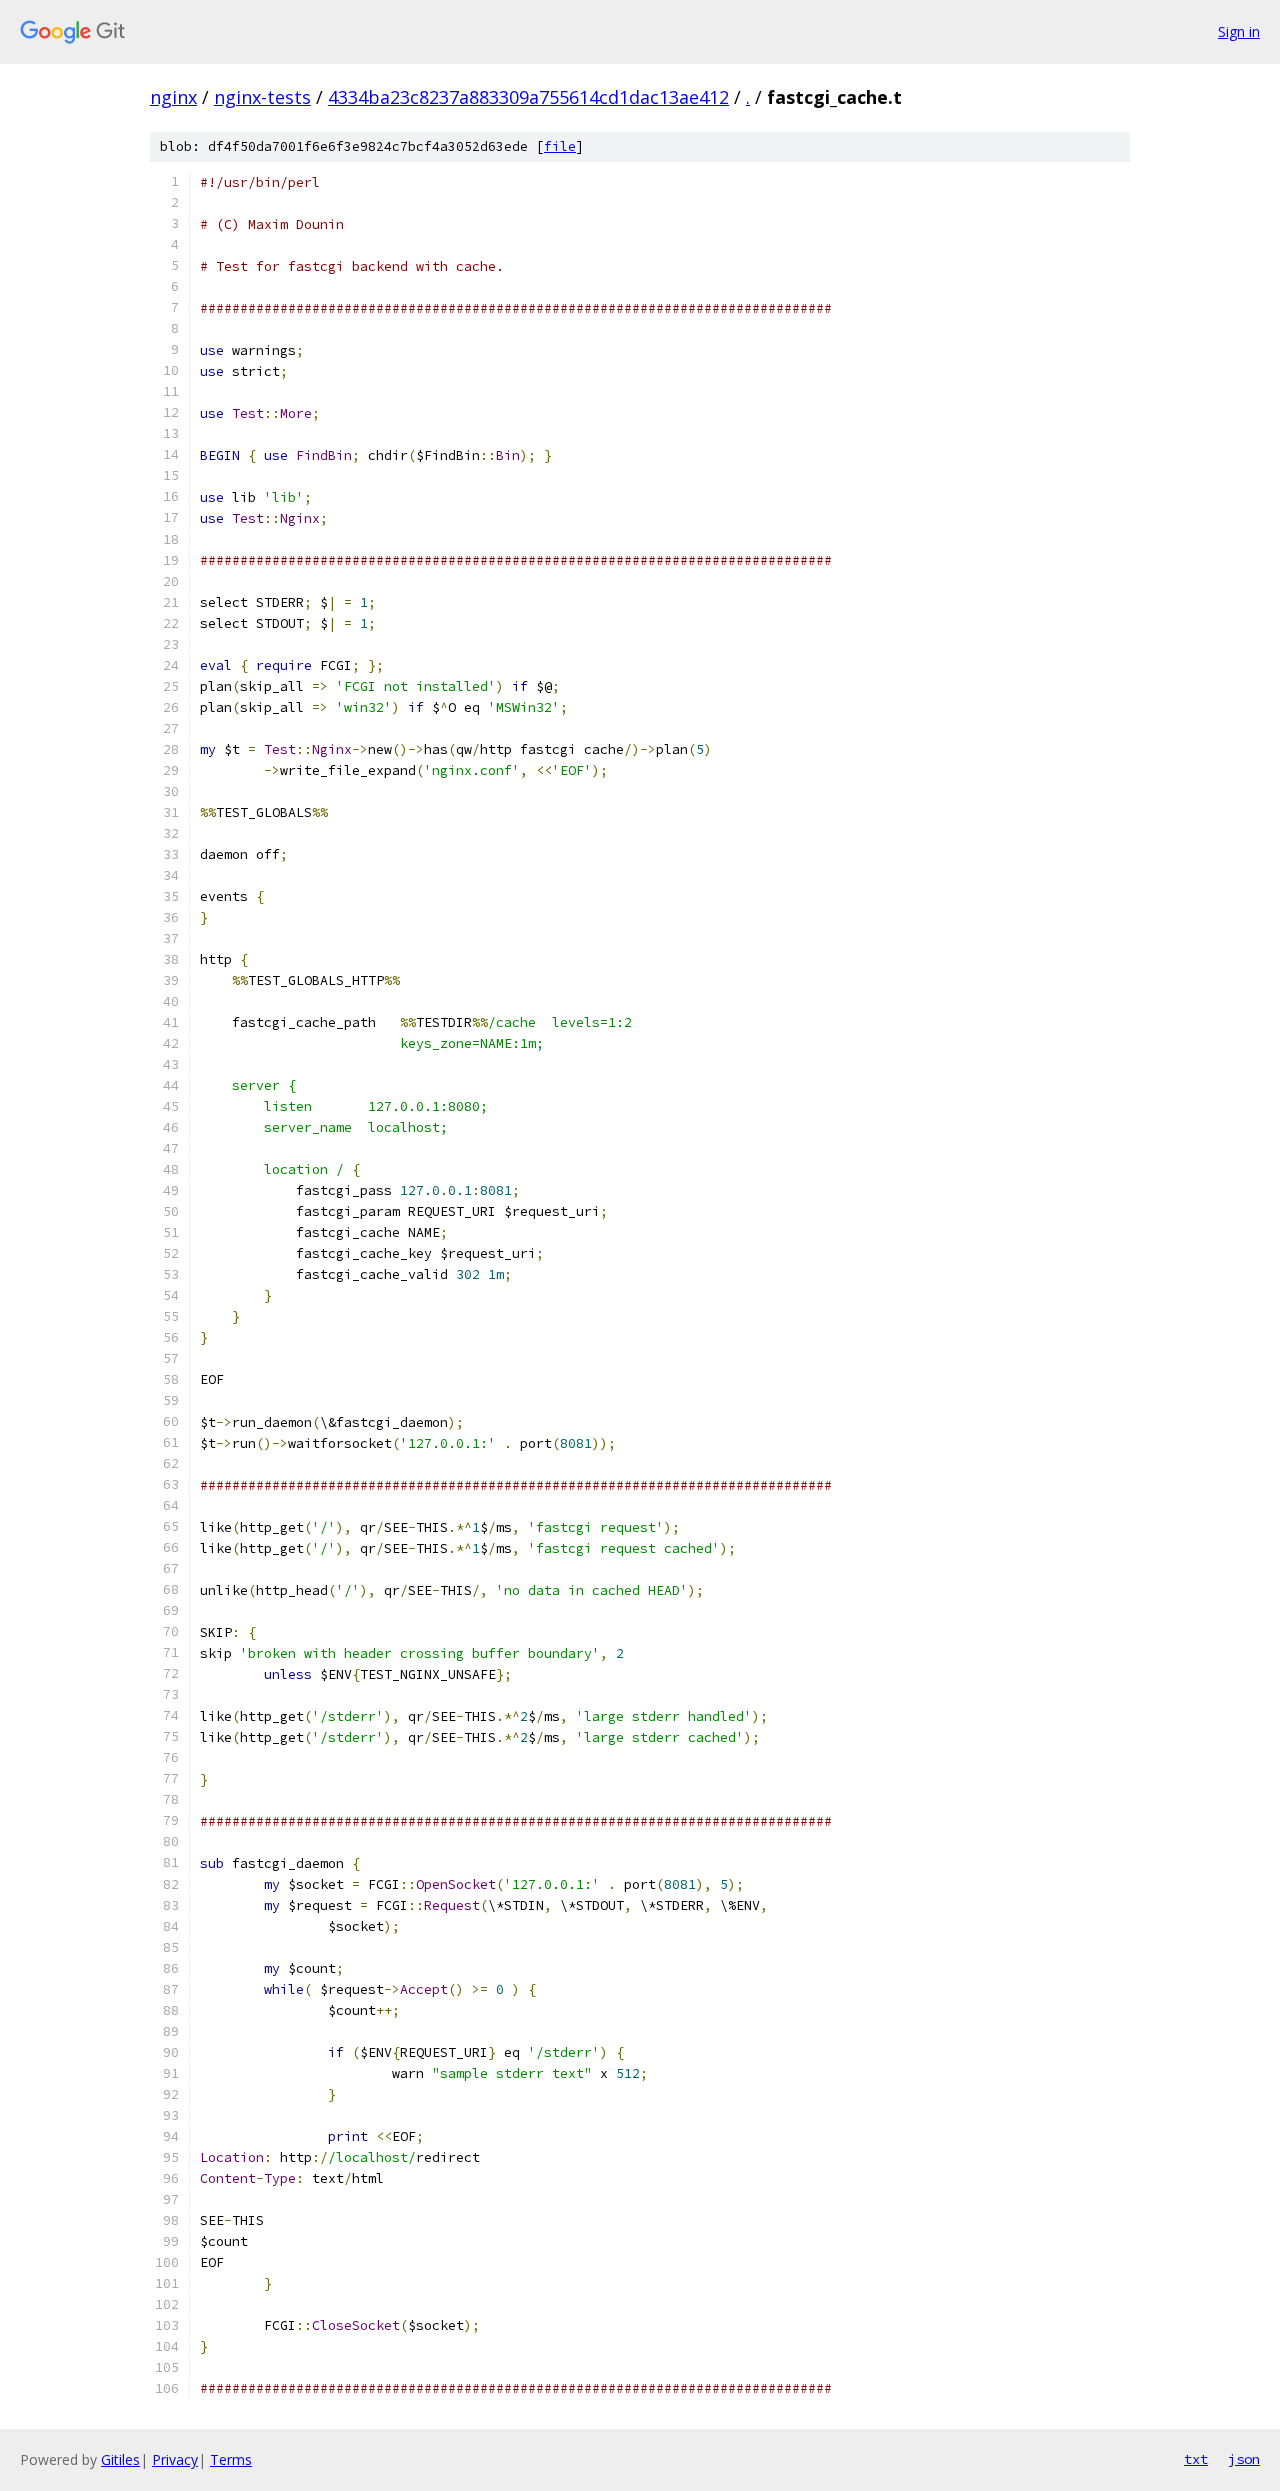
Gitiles (120, 2459)
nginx (173, 97)
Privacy (175, 2459)
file (560, 146)
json (1244, 2459)
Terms (231, 2459)
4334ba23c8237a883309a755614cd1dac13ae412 (528, 97)
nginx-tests (262, 97)
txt (1196, 2459)
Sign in (1239, 31)
